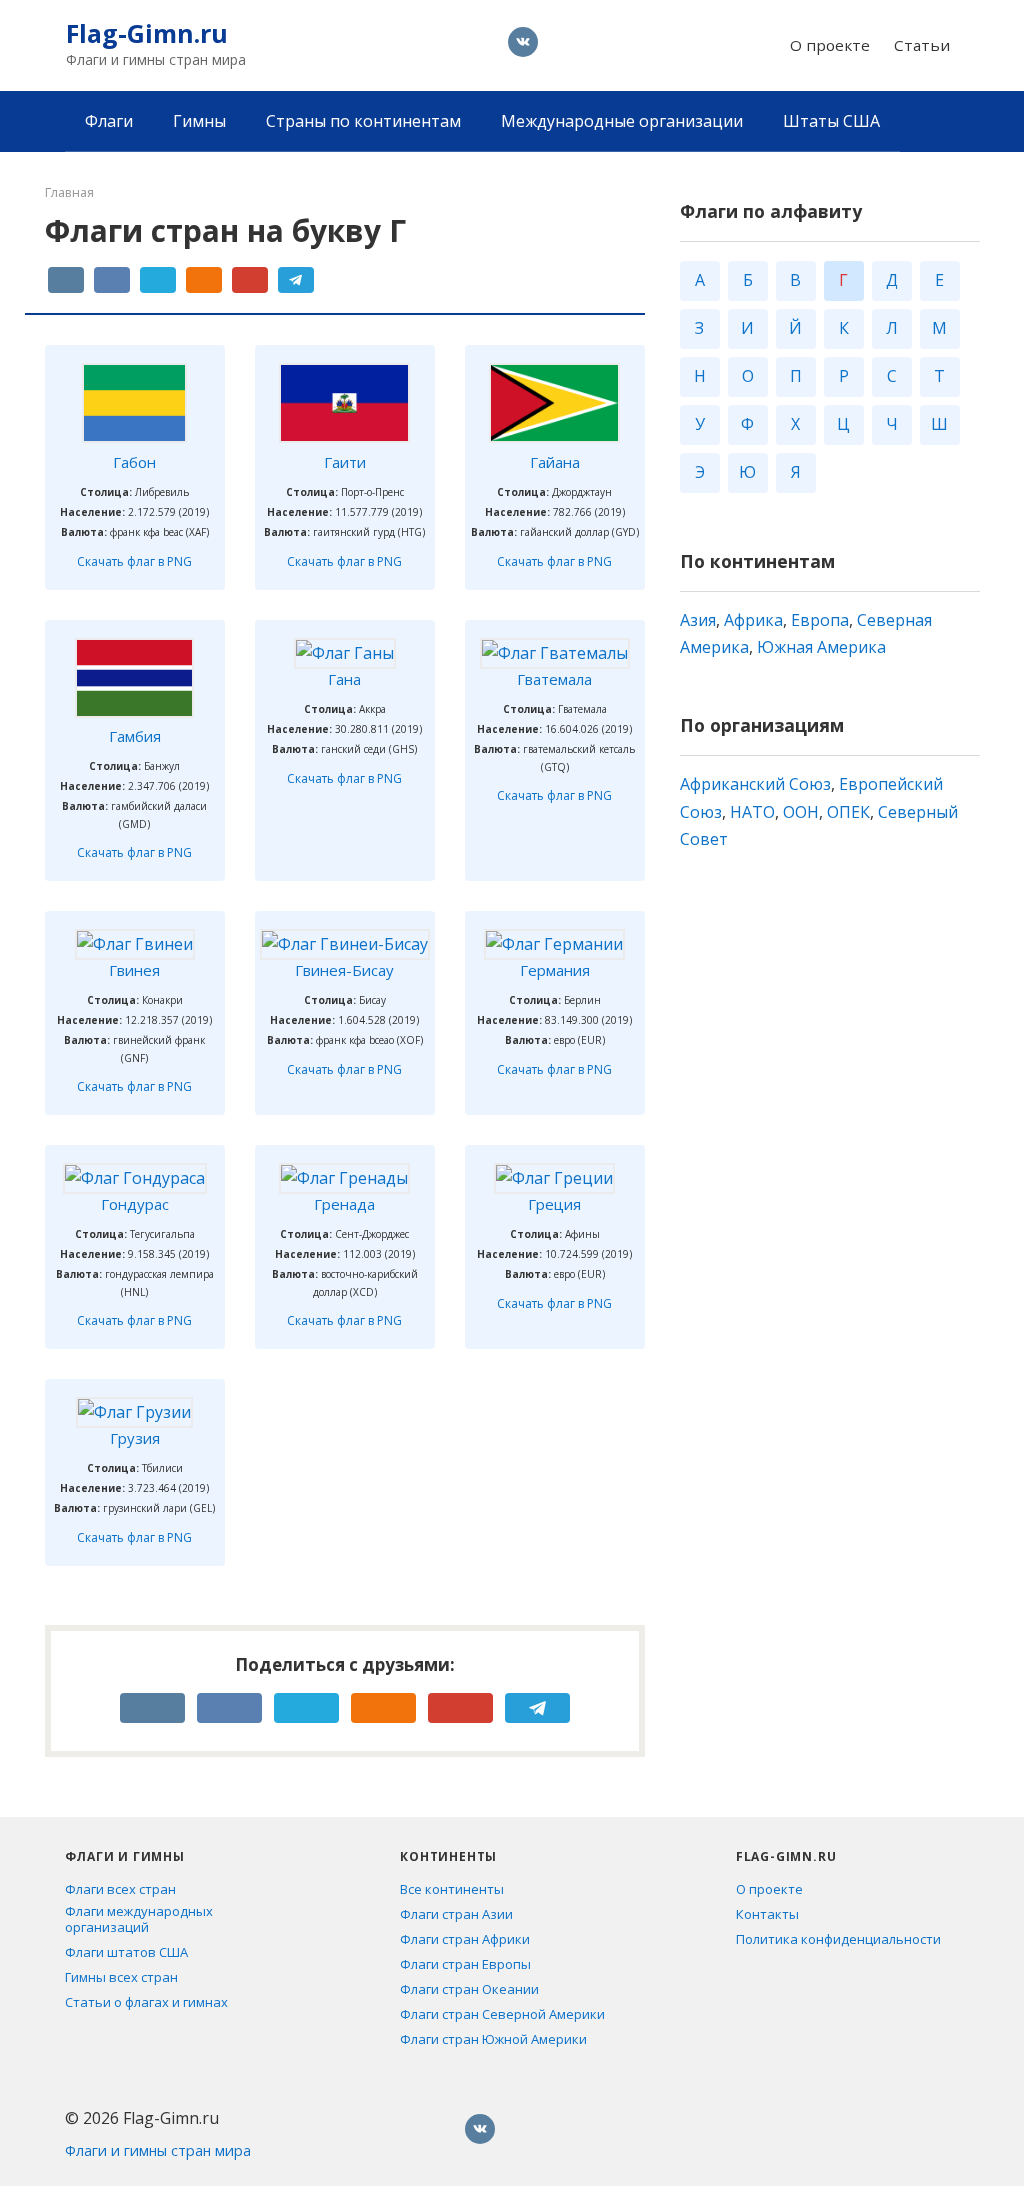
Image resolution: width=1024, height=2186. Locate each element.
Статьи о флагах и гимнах (146, 2002)
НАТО (752, 812)
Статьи (922, 45)
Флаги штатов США (126, 1952)
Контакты (767, 1914)
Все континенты (452, 1889)
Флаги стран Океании (469, 1989)
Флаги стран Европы (465, 1964)
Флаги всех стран (120, 1889)
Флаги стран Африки (465, 1939)
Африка (753, 620)
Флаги (109, 121)
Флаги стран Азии (456, 1914)
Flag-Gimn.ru (147, 33)
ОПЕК (848, 812)
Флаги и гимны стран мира (158, 2150)
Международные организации (622, 121)
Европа (820, 620)
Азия (698, 620)
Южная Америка (821, 647)
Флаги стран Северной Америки (502, 2014)
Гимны (199, 121)
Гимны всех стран (121, 1977)
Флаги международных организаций (139, 1919)
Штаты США (831, 121)
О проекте (830, 45)
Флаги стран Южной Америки (493, 2039)
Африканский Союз (755, 784)
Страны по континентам (363, 121)
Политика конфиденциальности (838, 1939)
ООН (801, 812)
